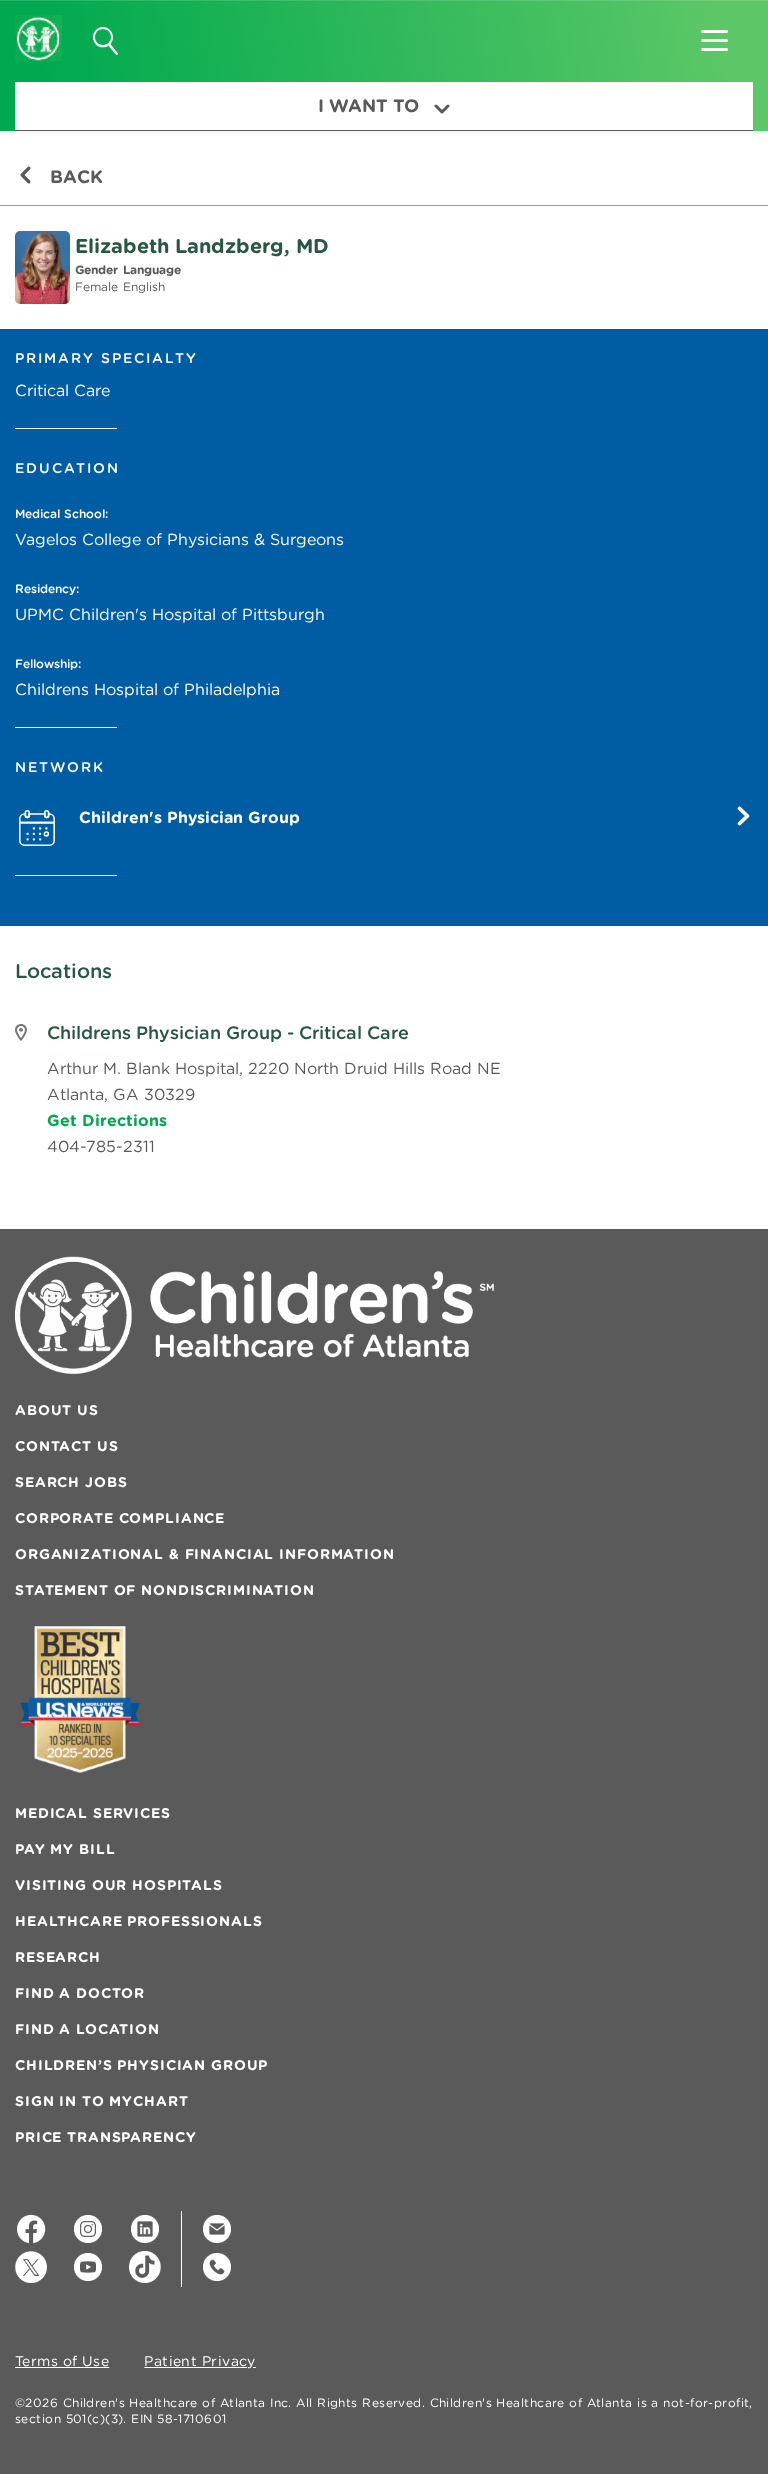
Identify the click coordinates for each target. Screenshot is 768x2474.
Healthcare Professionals (139, 1921)
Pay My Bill (65, 1849)
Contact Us (67, 1446)
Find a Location (87, 2029)
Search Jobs (71, 1482)
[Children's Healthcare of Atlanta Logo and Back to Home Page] (38, 25)
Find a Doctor (80, 1993)
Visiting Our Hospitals (119, 1885)
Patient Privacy (200, 2362)
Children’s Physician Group (141, 2065)
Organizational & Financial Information (205, 1554)
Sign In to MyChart (101, 2101)
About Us (57, 1410)
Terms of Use (62, 2362)
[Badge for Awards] (80, 1699)
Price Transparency (105, 2137)
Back (74, 176)
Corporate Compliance (120, 1518)
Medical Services (93, 1813)
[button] (714, 34)
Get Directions (107, 1120)
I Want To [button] (368, 105)
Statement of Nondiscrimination (165, 1590)
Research (58, 1957)
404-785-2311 (101, 1146)
